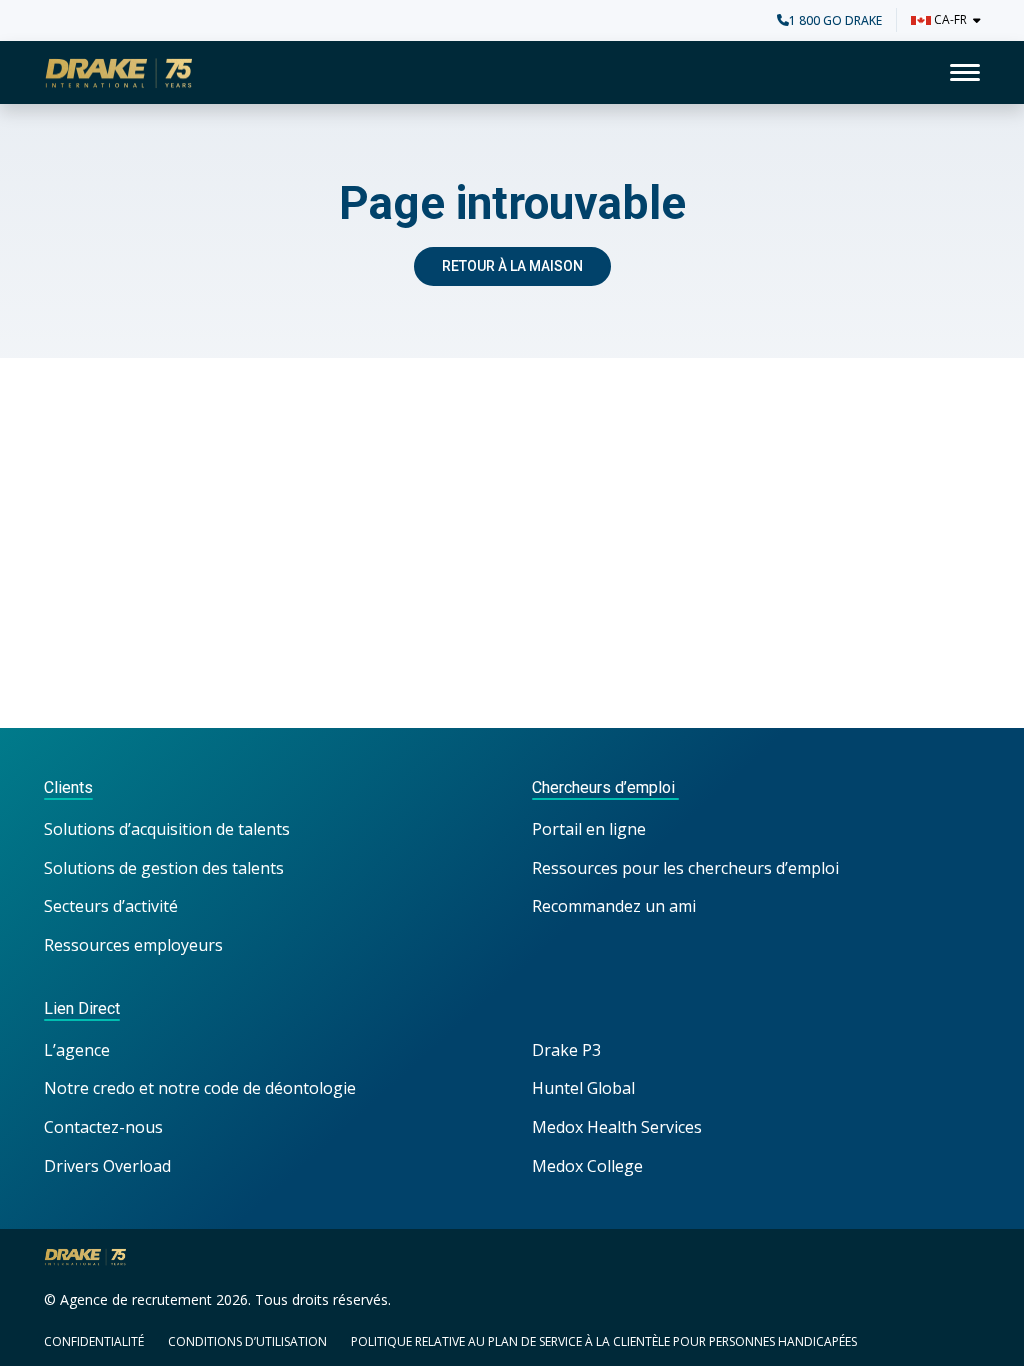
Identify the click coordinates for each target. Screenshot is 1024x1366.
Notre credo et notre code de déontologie (202, 1088)
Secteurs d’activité (111, 906)
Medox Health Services (617, 1127)
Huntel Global (583, 1088)
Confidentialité (94, 1341)
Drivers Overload (107, 1166)
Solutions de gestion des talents (164, 868)
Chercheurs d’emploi (605, 787)
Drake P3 (566, 1050)
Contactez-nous (103, 1127)
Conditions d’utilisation (247, 1341)
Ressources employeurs (133, 945)
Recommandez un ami (614, 906)
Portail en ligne (589, 829)
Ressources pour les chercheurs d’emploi (685, 868)
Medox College (587, 1166)
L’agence (77, 1050)
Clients (68, 787)
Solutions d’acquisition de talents (169, 829)
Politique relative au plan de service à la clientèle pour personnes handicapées (604, 1341)
